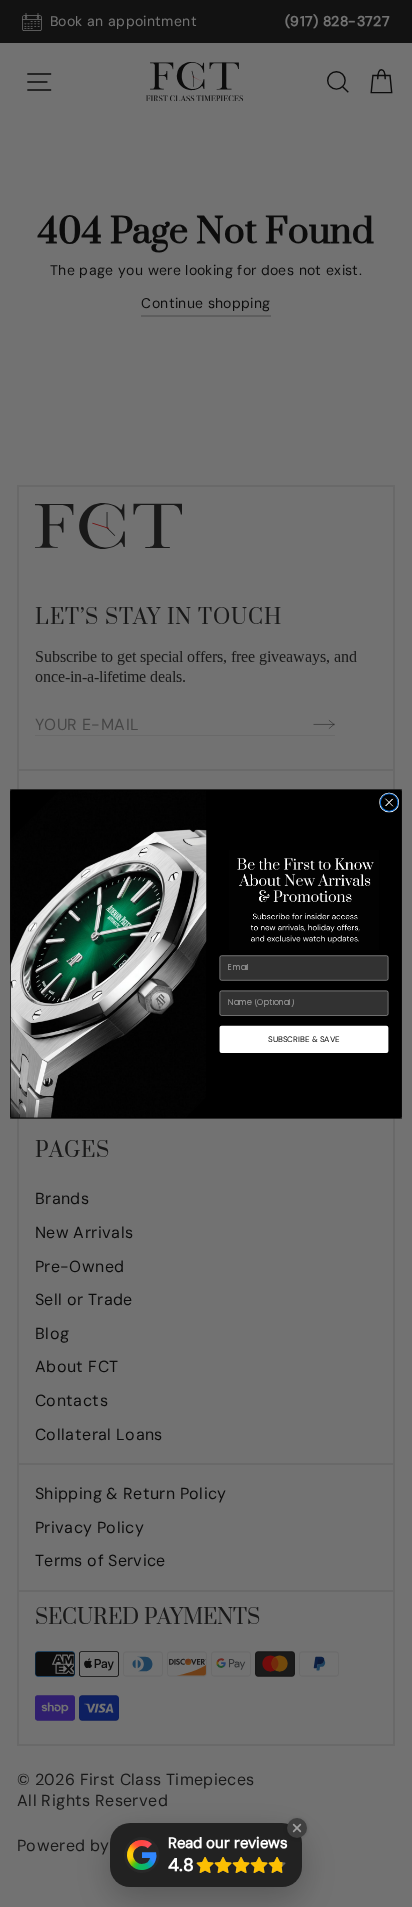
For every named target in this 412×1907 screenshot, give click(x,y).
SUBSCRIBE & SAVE (303, 1038)
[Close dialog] (389, 802)
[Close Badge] (297, 1828)
